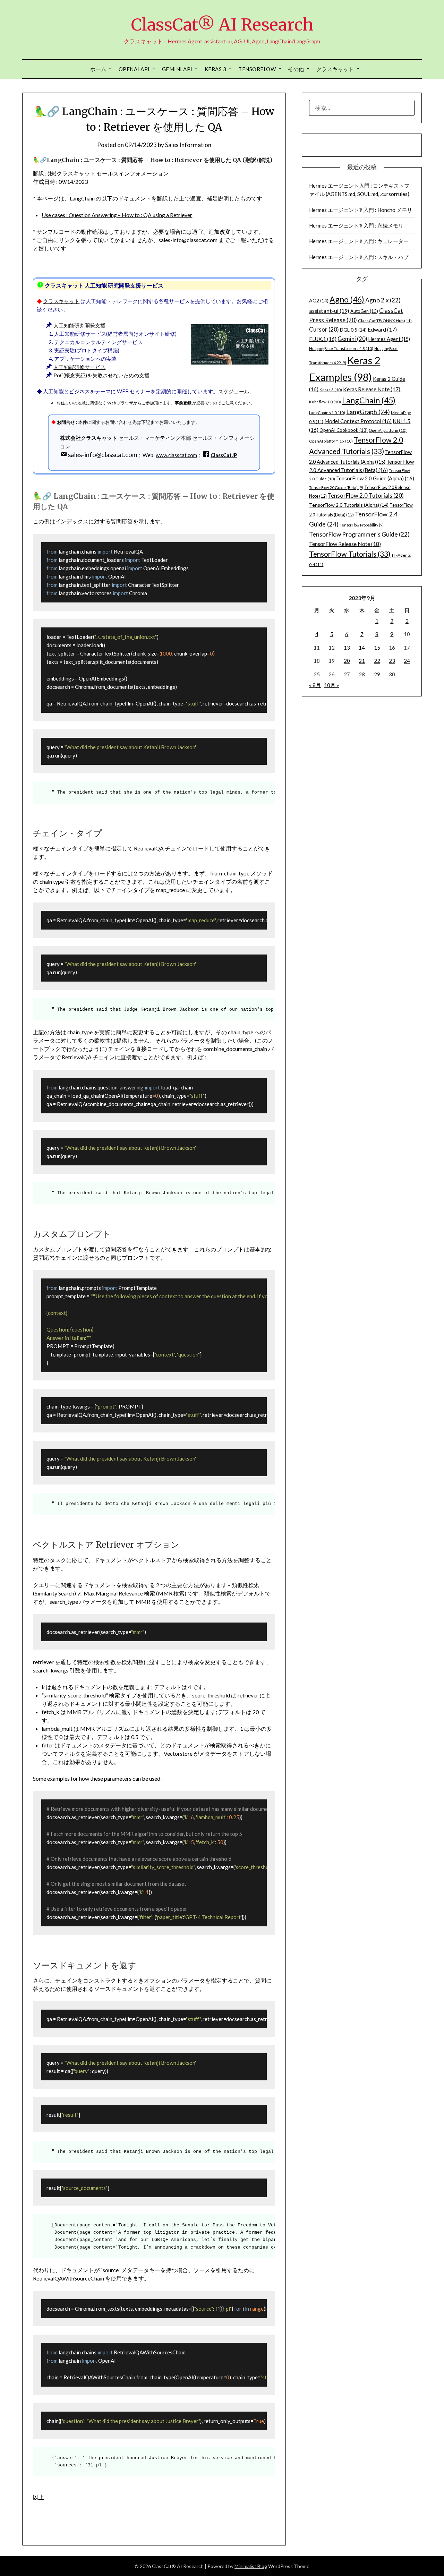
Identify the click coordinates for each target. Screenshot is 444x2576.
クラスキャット (335, 69)
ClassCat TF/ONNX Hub (385, 321)
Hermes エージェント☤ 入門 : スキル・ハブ (359, 257)
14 (362, 648)
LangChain (369, 400)
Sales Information (188, 145)
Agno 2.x (383, 300)
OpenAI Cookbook (344, 430)
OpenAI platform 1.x (331, 441)
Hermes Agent (389, 339)
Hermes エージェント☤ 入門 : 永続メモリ (356, 225)
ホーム (98, 69)
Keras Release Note (372, 389)
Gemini (352, 339)
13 (347, 648)
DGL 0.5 (353, 330)
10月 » (331, 685)
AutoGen (364, 311)
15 (377, 648)
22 (377, 661)
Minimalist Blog (251, 2566)
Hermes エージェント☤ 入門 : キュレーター (359, 241)
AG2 (319, 301)
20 (347, 661)
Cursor (324, 330)
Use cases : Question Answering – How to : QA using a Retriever (117, 215)
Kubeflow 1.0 (325, 402)
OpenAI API (134, 69)
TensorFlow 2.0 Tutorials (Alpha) (349, 505)
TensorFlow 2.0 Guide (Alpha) (375, 478)
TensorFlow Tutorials (350, 554)
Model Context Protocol (358, 421)
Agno (347, 299)
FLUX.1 (323, 339)
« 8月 (315, 685)
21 (362, 661)
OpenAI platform (388, 430)
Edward (382, 330)
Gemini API (177, 69)
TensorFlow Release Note (345, 544)
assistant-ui (329, 311)
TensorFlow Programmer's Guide (359, 534)
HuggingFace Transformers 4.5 (341, 348)
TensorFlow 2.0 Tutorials (366, 496)
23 (392, 661)
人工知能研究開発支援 (79, 326)
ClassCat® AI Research (222, 25)
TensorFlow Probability (362, 525)
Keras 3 (216, 69)
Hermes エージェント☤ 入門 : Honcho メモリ (361, 210)
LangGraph (368, 412)
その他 (296, 69)
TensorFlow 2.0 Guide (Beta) (336, 487)
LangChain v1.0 (327, 413)
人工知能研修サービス (79, 367)
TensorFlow (257, 69)
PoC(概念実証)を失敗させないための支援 (101, 375)
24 (407, 661)
